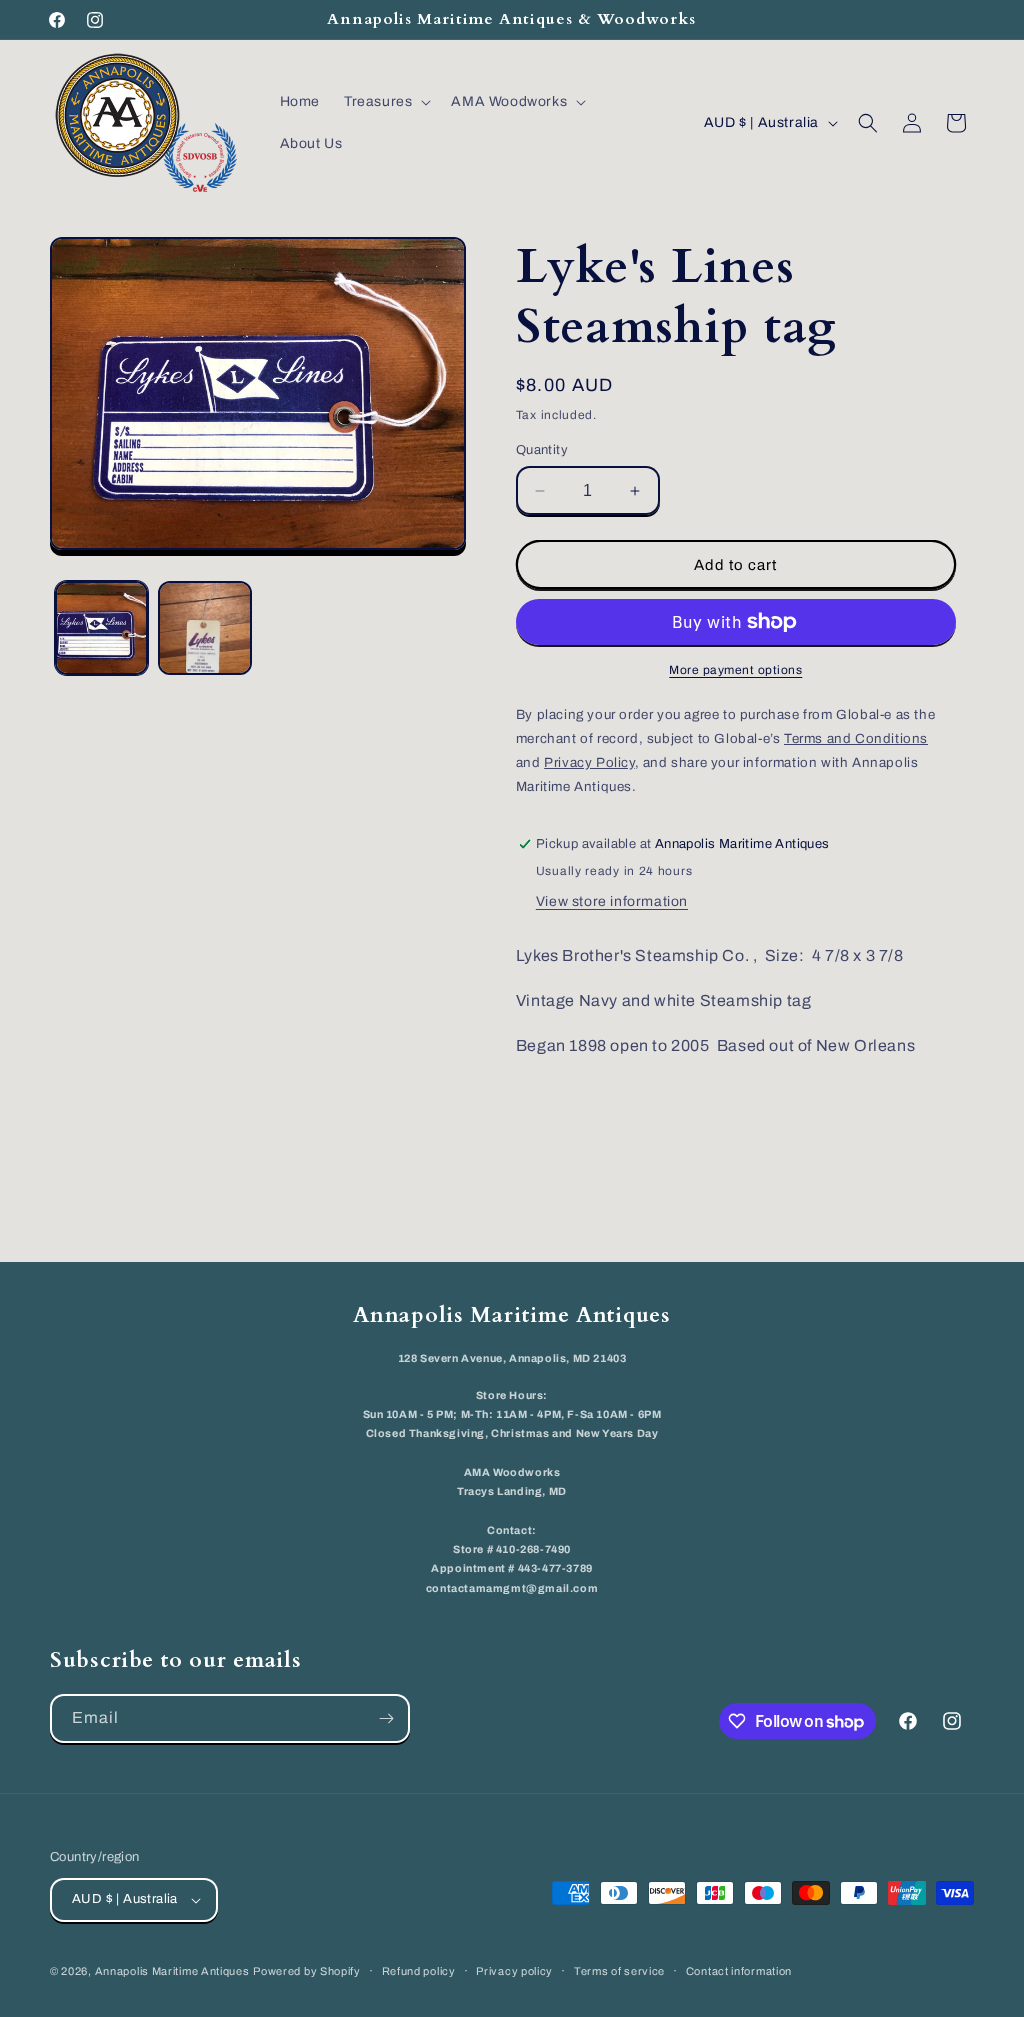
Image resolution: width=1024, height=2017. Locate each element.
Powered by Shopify (307, 1971)
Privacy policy (514, 1971)
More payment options (735, 670)
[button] (385, 102)
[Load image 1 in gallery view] (101, 627)
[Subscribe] (386, 1718)
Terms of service (619, 1971)
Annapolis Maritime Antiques (172, 1971)
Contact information (739, 1971)
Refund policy (419, 1971)
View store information (612, 901)
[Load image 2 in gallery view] (204, 627)
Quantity (542, 450)
